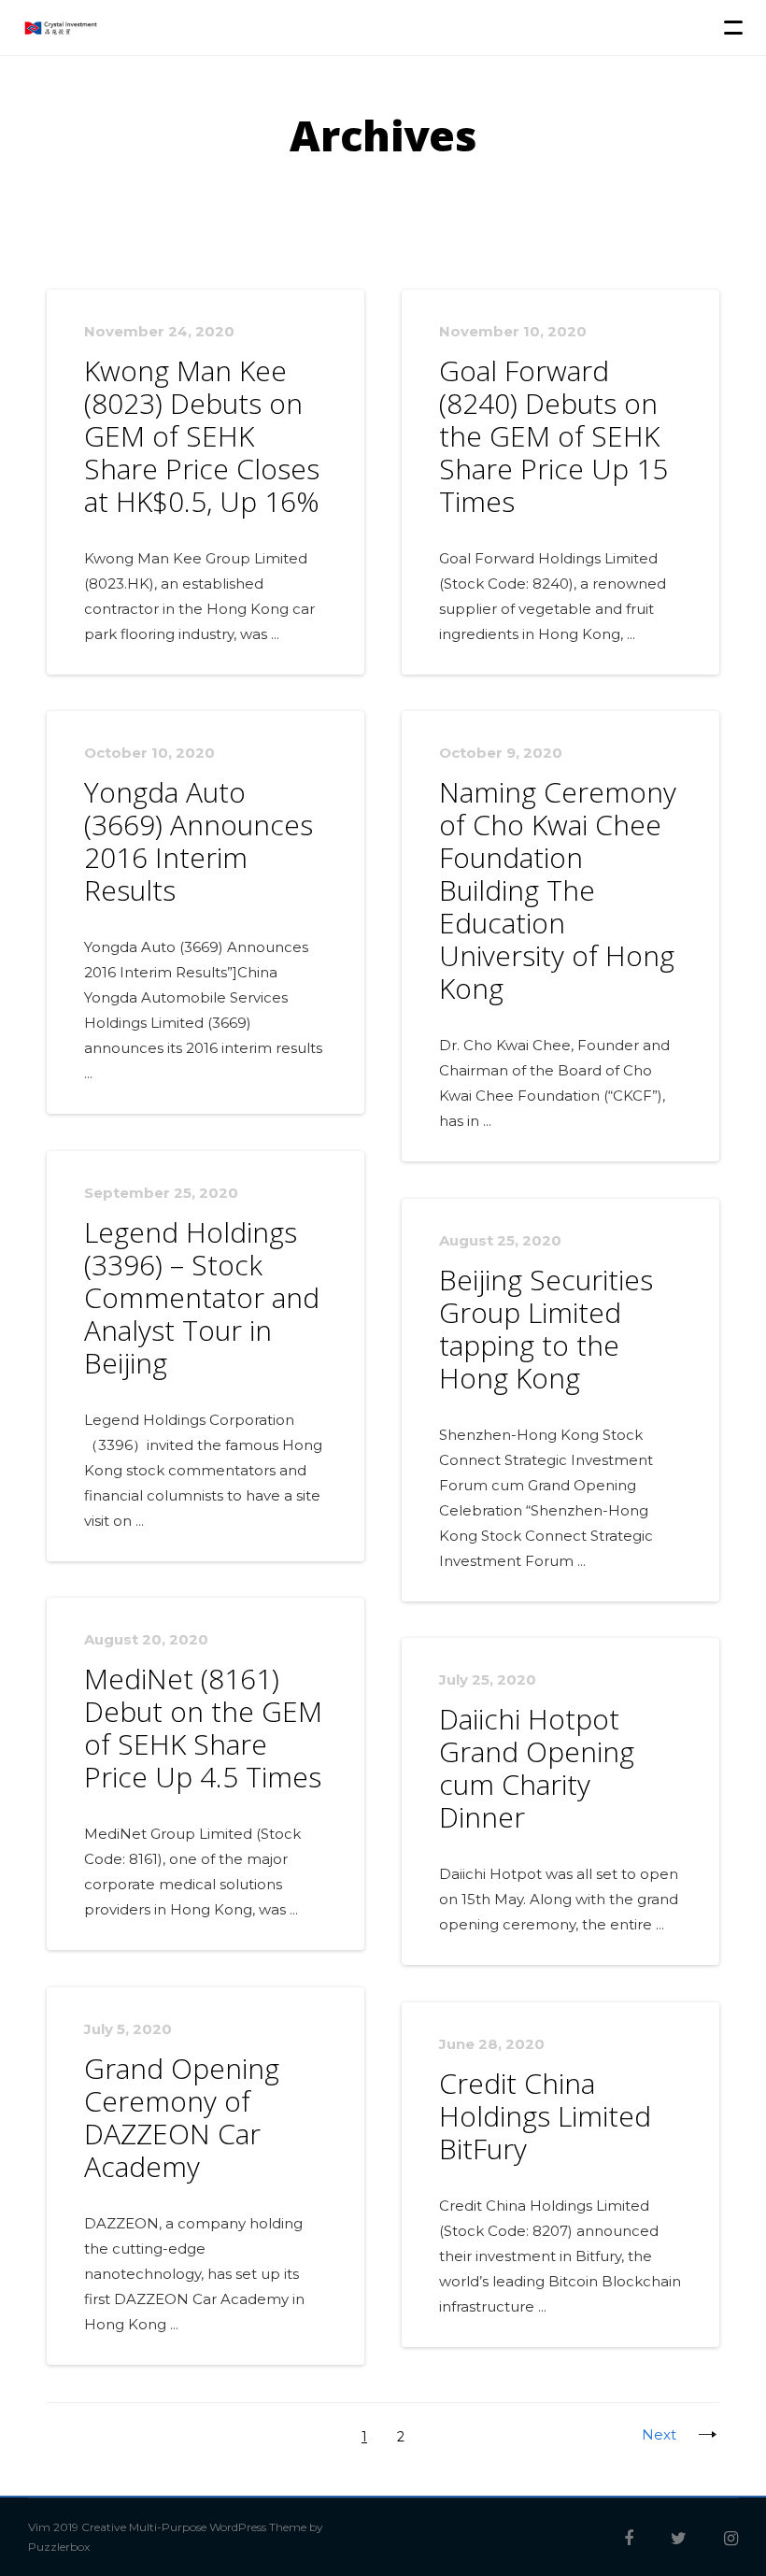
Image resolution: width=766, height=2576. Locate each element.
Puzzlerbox (59, 2547)
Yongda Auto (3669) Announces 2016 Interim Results (199, 841)
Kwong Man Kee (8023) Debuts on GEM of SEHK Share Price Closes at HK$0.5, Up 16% (202, 436)
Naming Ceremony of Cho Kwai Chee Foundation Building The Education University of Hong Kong (558, 890)
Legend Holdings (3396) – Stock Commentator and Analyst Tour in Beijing (202, 1297)
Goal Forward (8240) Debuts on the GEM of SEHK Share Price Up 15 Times (553, 436)
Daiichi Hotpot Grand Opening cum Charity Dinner (537, 1768)
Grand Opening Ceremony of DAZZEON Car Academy (182, 2117)
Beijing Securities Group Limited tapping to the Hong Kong (546, 1329)
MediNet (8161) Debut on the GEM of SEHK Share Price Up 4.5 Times (203, 1728)
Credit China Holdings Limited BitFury (545, 2116)
